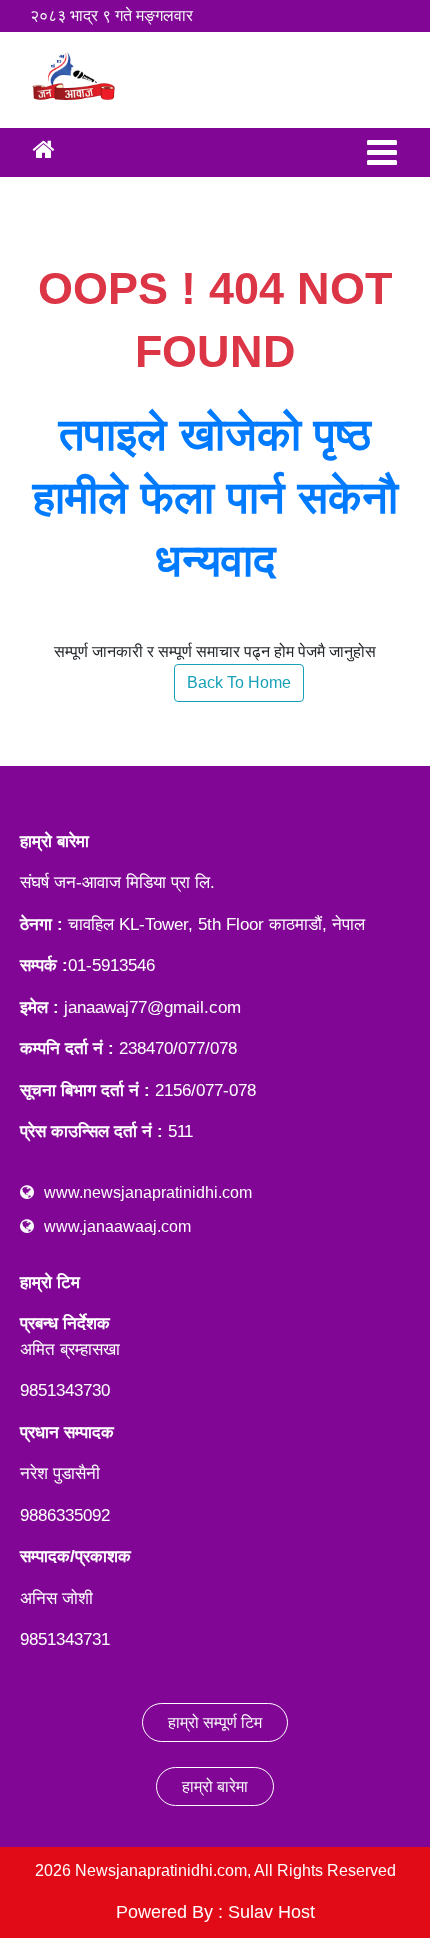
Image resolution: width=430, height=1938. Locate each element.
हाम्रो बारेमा (215, 1786)
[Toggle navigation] (382, 152)
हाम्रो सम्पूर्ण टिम (215, 1722)
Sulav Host (271, 1912)
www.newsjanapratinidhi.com (148, 1192)
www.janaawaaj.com (117, 1226)
